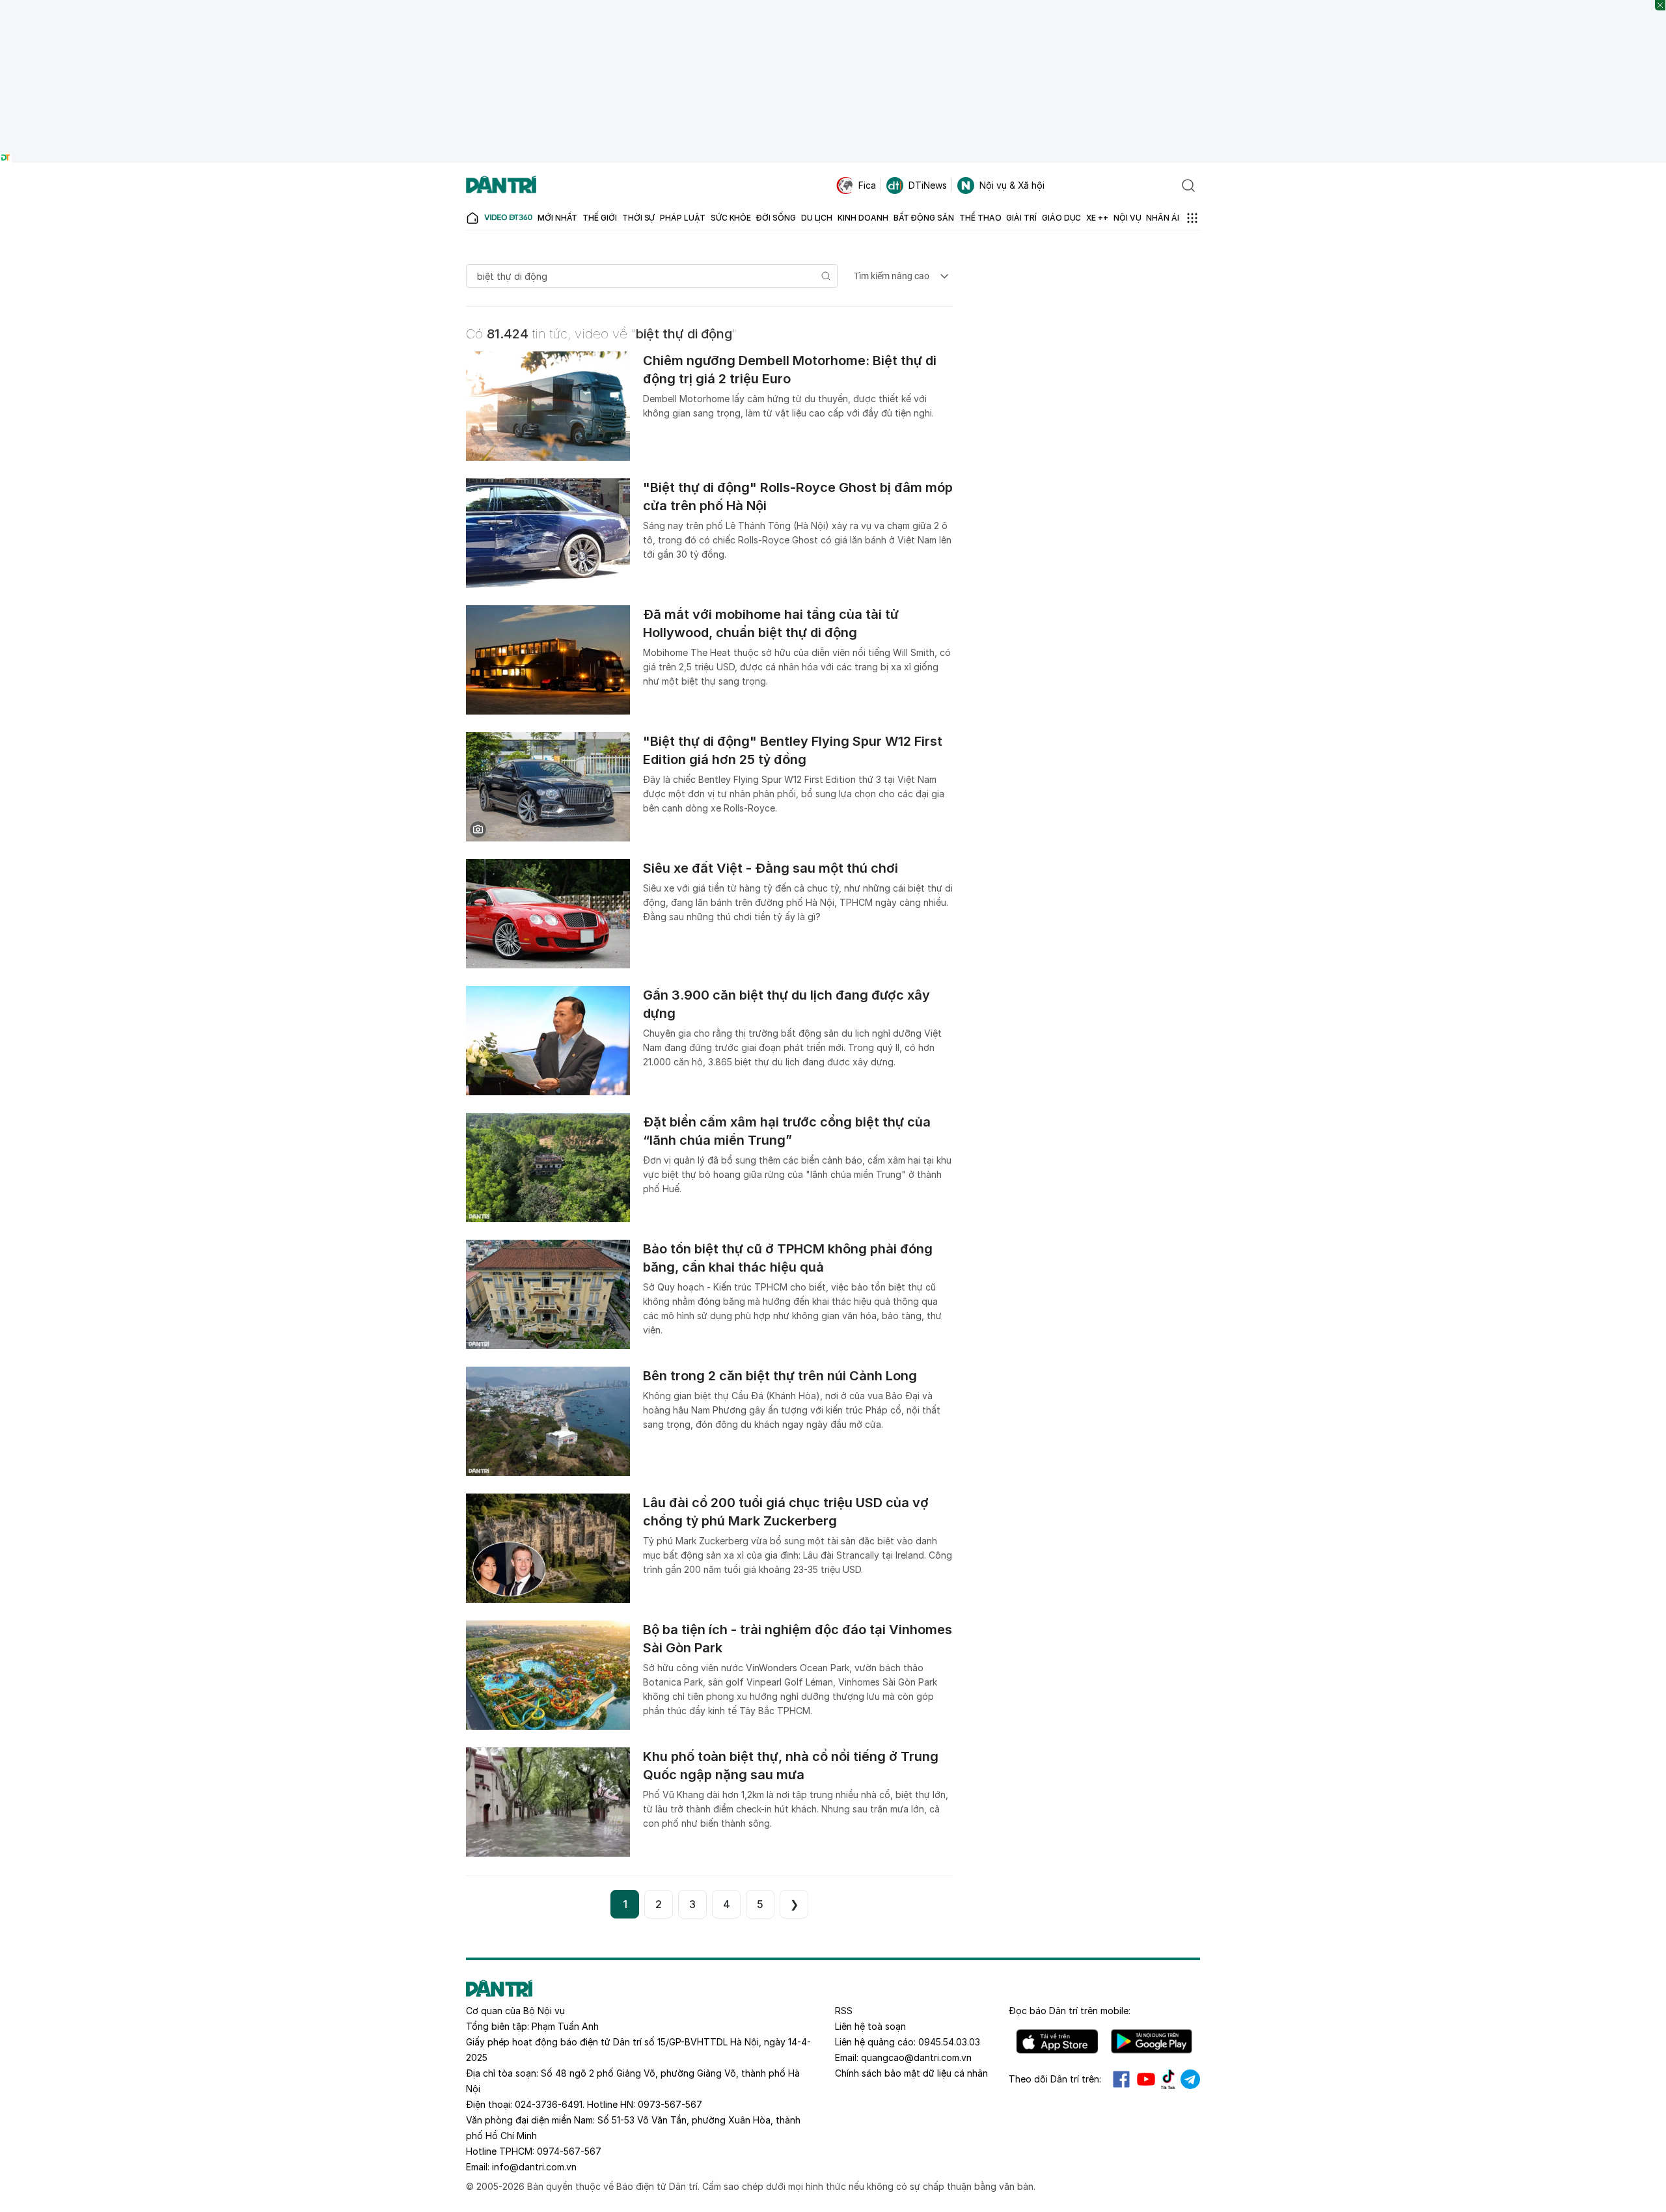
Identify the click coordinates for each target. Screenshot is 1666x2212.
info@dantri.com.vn (534, 2167)
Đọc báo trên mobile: (1070, 2011)
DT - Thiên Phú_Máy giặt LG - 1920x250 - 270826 (833, 6)
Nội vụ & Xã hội (1012, 185)
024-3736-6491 (549, 2104)
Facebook (1121, 2079)
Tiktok (1168, 2079)
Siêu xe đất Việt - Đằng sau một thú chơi (771, 868)
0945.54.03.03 (949, 2042)
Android (1152, 2041)
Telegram (1190, 2079)
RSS (844, 2011)
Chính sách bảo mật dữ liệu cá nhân (911, 2073)
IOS (1057, 2041)
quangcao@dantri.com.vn (916, 2057)
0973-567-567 (670, 2104)
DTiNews (928, 185)
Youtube (1146, 2079)
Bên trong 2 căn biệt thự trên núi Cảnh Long (780, 1376)
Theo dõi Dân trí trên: (1055, 2079)
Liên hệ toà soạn (870, 2026)
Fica (867, 185)
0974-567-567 (569, 2151)
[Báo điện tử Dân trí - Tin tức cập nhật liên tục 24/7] (501, 185)
